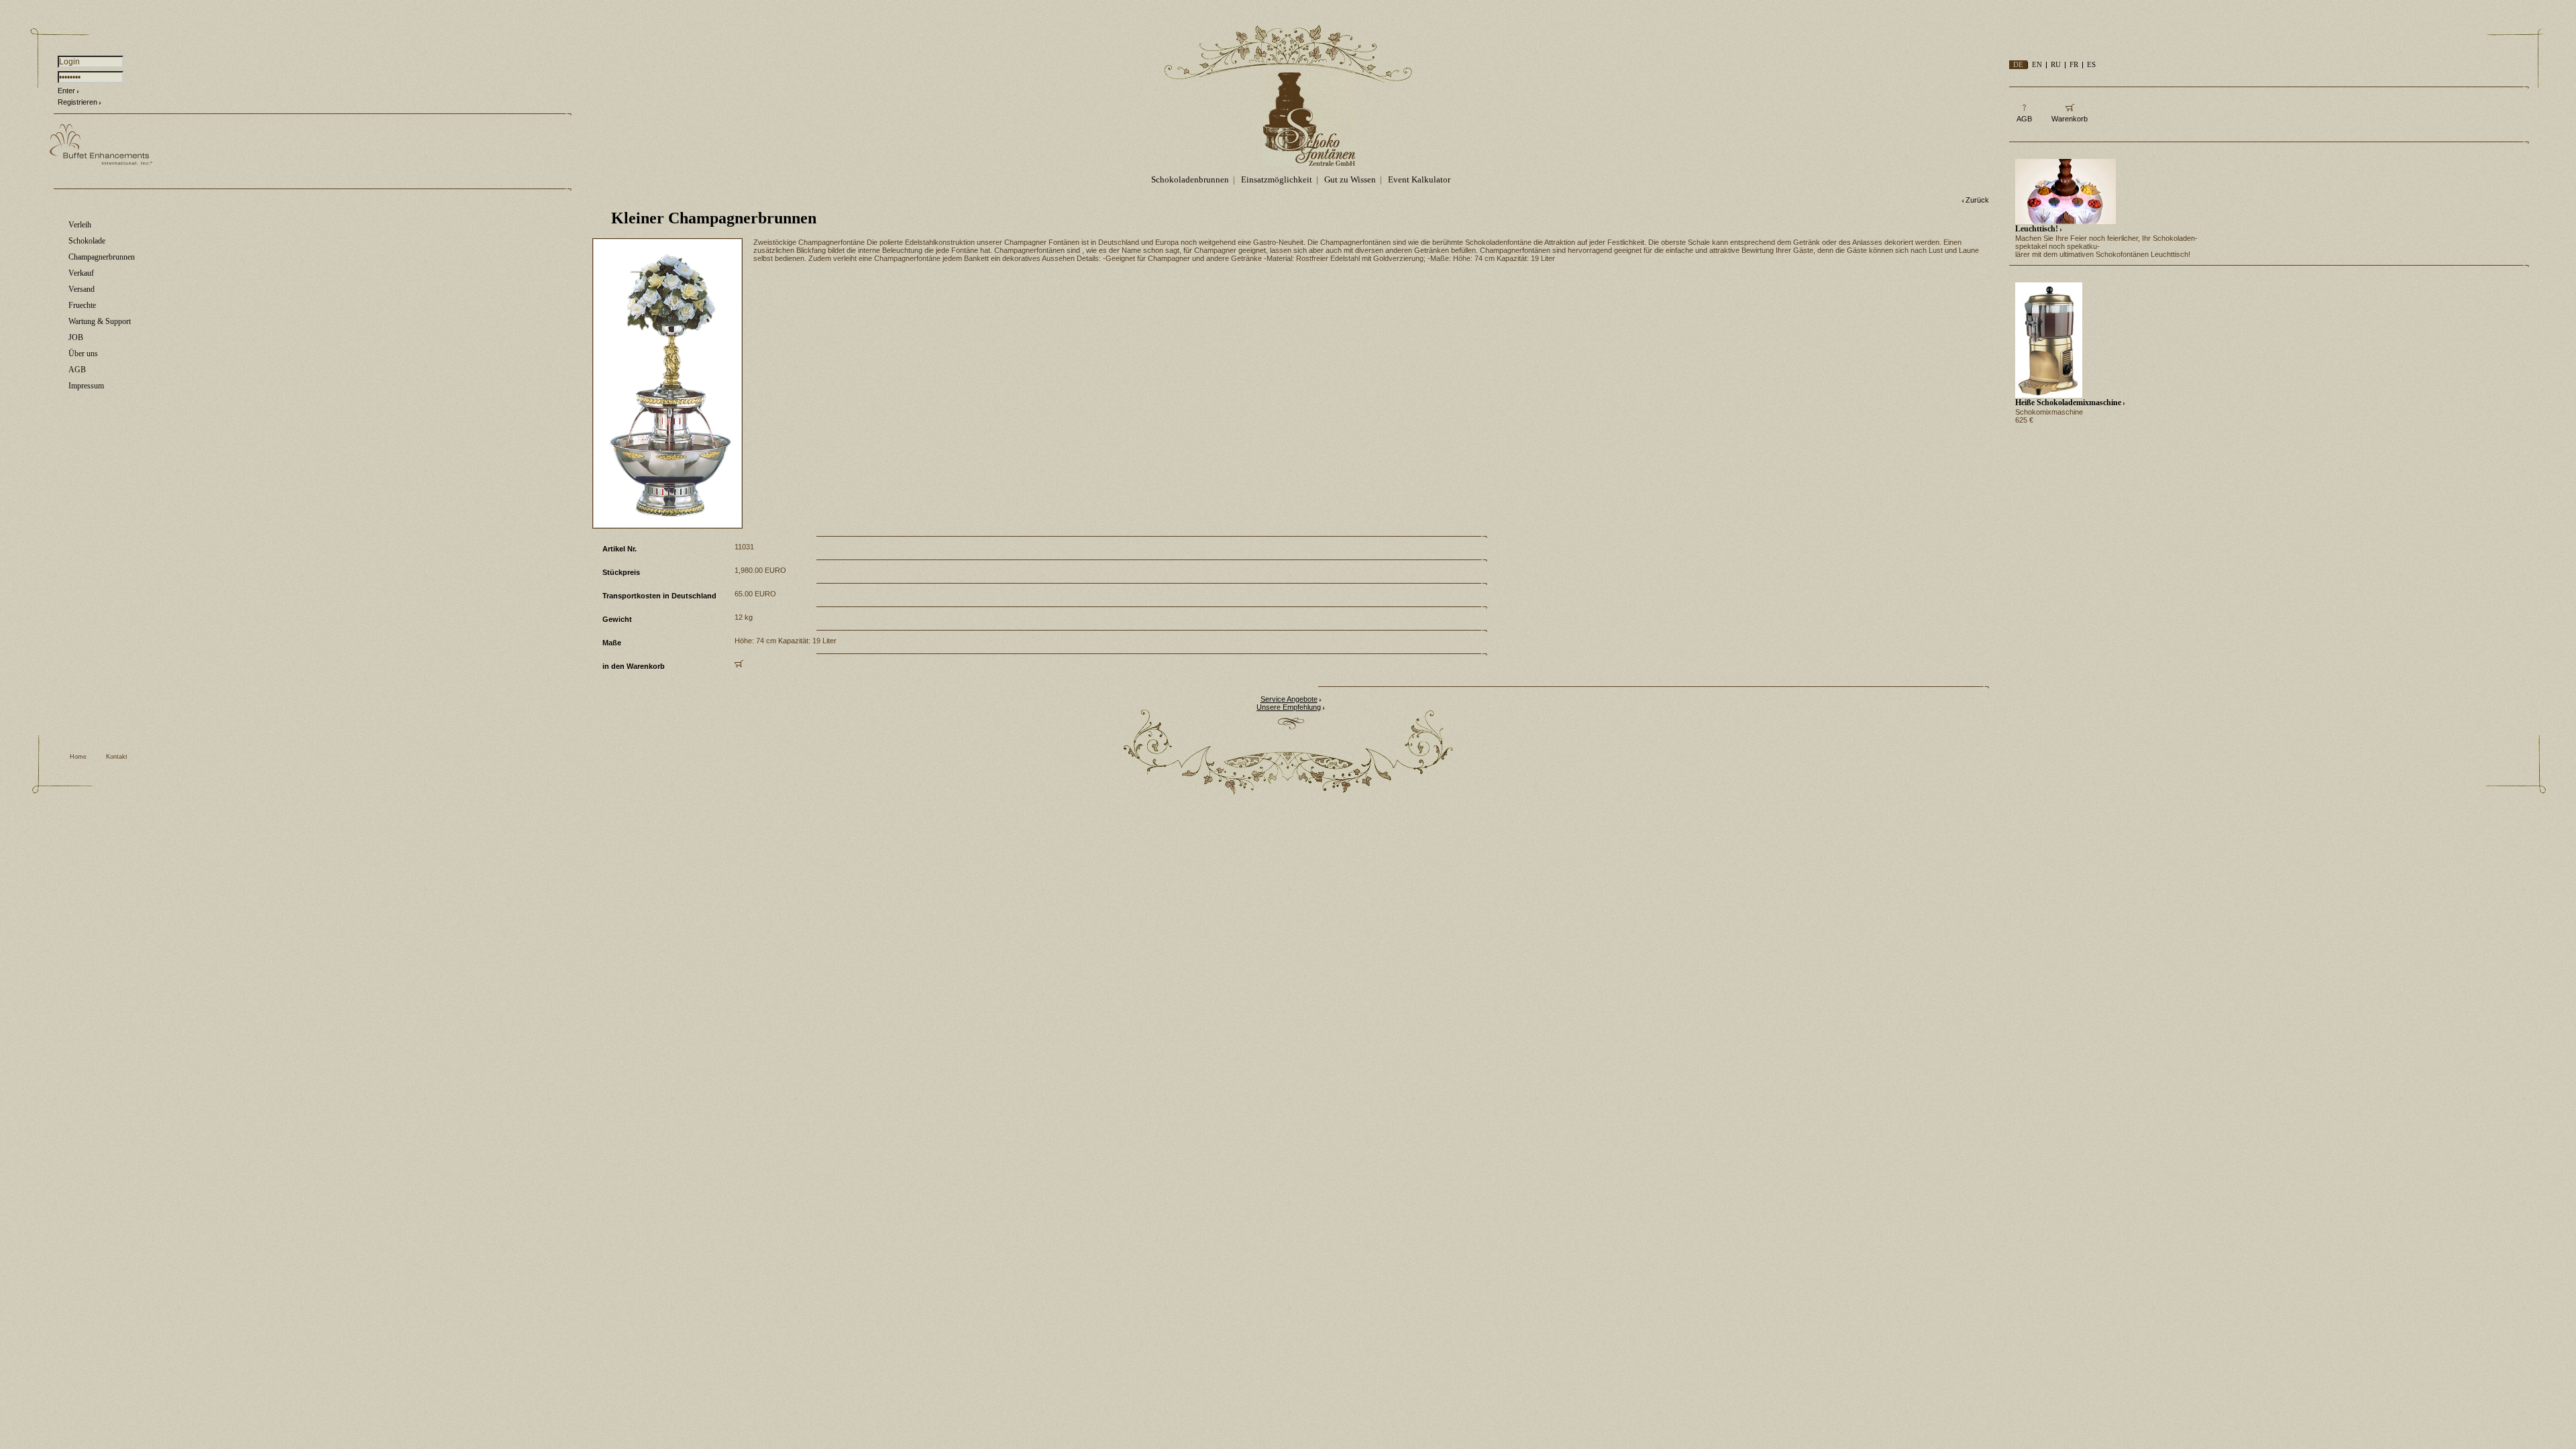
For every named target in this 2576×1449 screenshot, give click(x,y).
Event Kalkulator (1419, 179)
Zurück (1977, 200)
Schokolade (87, 241)
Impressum (86, 386)
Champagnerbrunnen (102, 257)
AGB (77, 370)
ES (2091, 64)
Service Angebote (1289, 699)
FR (2074, 64)
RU (2056, 64)
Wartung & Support (100, 321)
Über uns (83, 354)
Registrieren (77, 102)
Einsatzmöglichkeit (1277, 179)
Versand (82, 289)
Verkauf (81, 273)
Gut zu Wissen (1350, 179)
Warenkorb (2070, 119)
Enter (66, 91)
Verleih (80, 225)
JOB (76, 337)
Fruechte (82, 305)
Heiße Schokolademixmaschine (2068, 402)
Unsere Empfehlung (1289, 707)
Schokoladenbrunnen (1190, 179)
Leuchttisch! (2037, 229)
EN (2037, 64)
